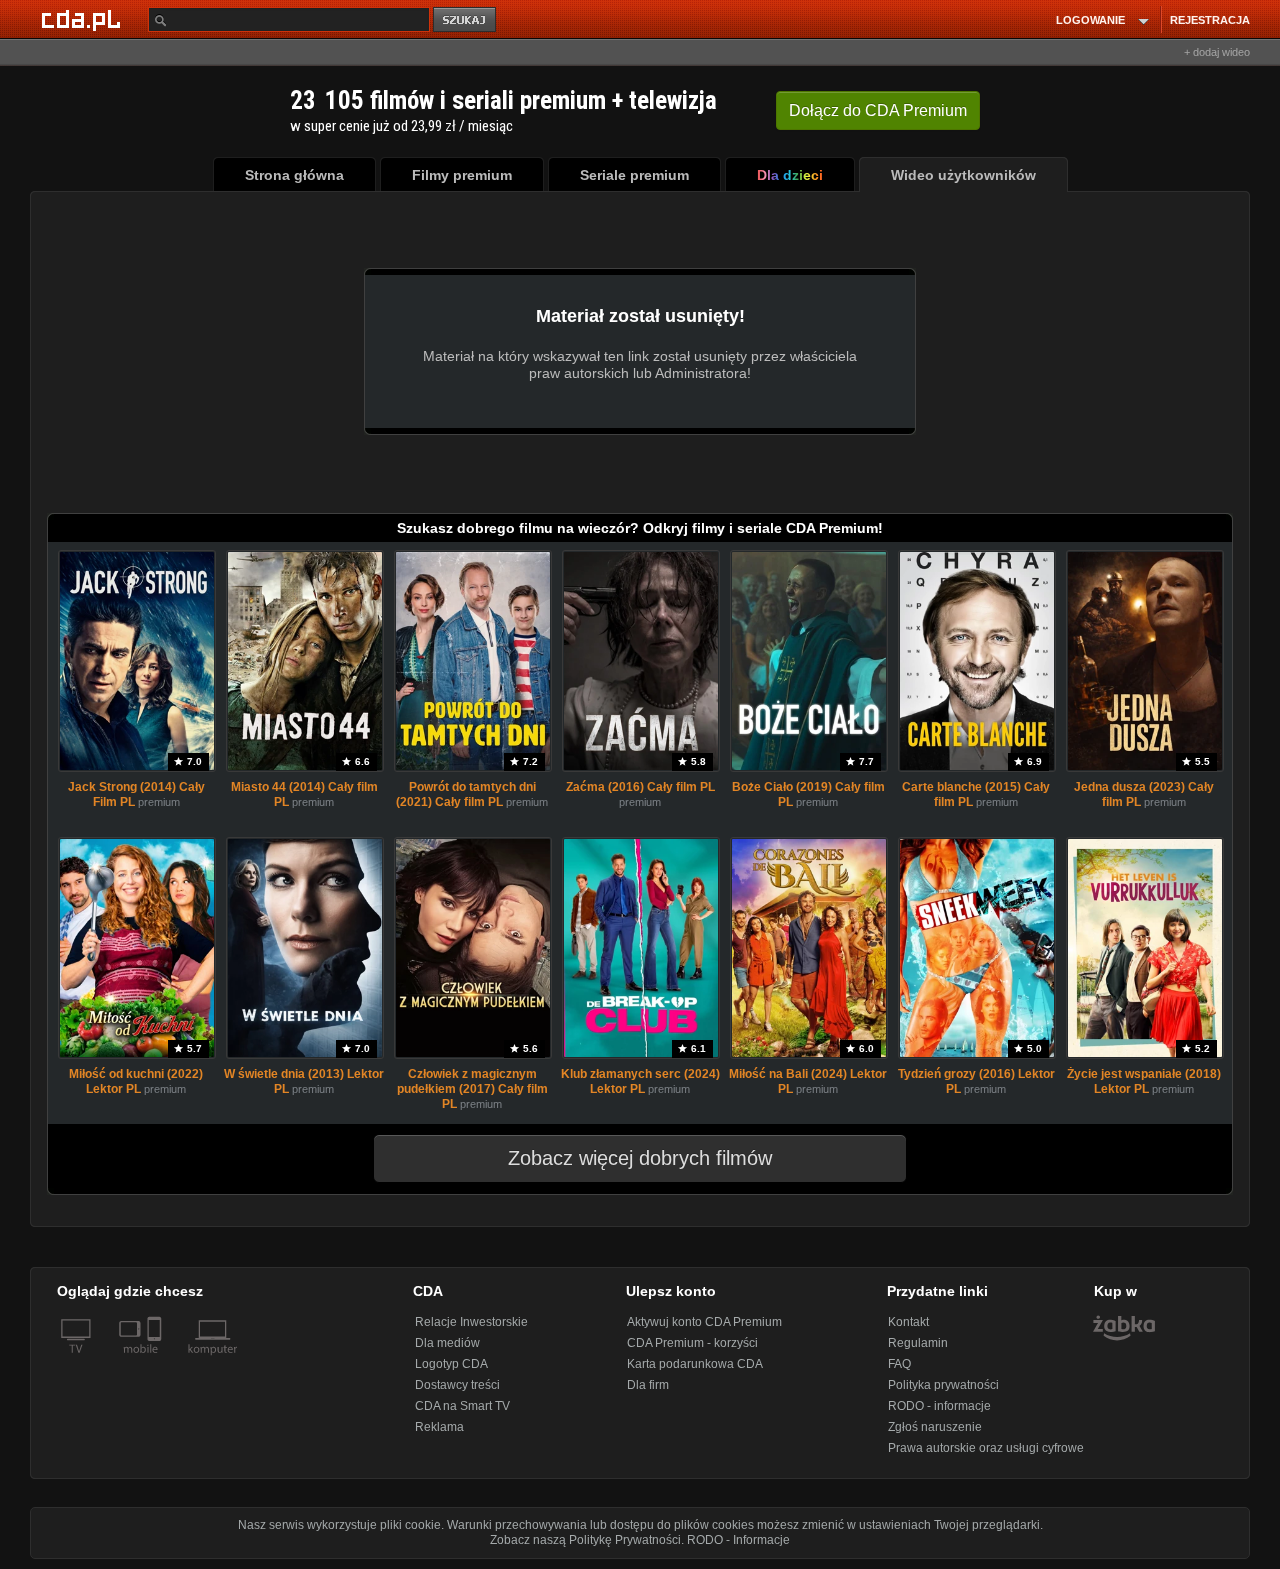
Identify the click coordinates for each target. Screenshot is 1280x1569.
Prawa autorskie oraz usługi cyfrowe (986, 1448)
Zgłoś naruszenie (935, 1427)
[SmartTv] (156, 1361)
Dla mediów (447, 1343)
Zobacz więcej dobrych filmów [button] (640, 1158)
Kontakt (908, 1322)
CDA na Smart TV (462, 1406)
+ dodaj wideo (1217, 52)
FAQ (899, 1364)
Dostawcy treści (457, 1385)
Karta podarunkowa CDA (695, 1364)
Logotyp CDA (451, 1364)
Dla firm (648, 1385)
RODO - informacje (939, 1406)
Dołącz (878, 110)
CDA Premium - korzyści (692, 1343)
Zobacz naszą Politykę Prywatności (585, 1540)
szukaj (466, 20)
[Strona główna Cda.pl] (84, 19)
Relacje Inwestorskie (471, 1322)
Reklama (439, 1427)
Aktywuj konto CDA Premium (704, 1322)
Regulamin (918, 1343)
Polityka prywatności (943, 1385)
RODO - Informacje (738, 1540)
